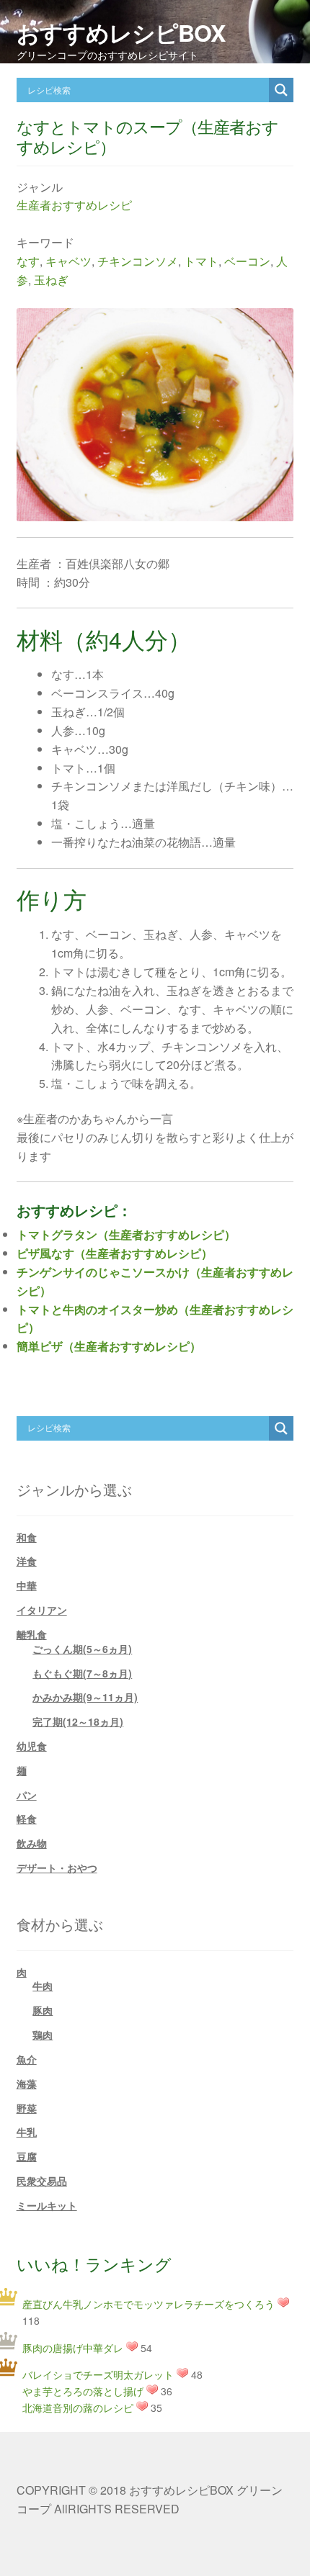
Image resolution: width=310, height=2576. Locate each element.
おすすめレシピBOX (121, 32)
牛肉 (43, 1986)
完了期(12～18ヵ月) (78, 1721)
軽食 (27, 1819)
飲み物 (32, 1843)
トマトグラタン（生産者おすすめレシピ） (126, 1234)
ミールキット (47, 2205)
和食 (27, 1537)
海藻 (27, 2084)
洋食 (27, 1561)
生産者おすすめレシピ (74, 205)
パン (27, 1795)
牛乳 (27, 2132)
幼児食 (32, 1746)
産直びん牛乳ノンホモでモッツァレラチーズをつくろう (149, 2304)
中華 (27, 1585)
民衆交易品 (42, 2181)
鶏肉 (43, 2035)
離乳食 (32, 1634)
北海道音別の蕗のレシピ (78, 2408)
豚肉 (43, 2010)
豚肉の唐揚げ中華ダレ (73, 2348)
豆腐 (27, 2156)
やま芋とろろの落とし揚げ (83, 2391)
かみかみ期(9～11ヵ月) (85, 1697)
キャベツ (68, 261)
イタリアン (42, 1610)
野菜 (27, 2108)
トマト (201, 261)
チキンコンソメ (138, 261)
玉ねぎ (51, 280)
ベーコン (247, 261)
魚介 (27, 2059)
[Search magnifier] (281, 90)
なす (28, 261)
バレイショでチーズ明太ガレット (98, 2374)
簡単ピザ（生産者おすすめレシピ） (109, 1346)
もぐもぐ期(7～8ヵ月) (82, 1673)
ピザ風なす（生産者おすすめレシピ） (115, 1253)
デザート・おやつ (57, 1868)
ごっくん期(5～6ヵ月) (82, 1649)
